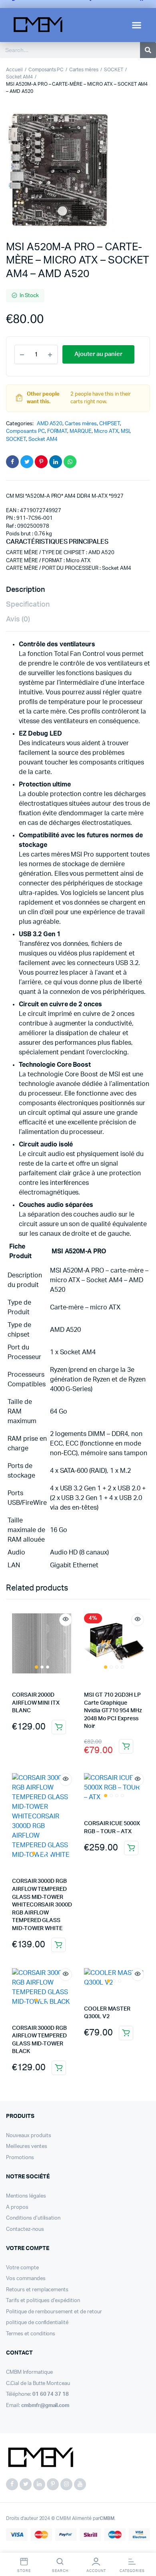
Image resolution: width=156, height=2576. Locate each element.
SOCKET (114, 70)
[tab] (74, 590)
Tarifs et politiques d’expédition (43, 2301)
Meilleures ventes (27, 2147)
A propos (17, 2207)
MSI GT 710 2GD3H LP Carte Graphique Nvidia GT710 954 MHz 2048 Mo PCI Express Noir (113, 1711)
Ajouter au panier (59, 1727)
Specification (28, 605)
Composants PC (46, 70)
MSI (125, 431)
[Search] (148, 50)
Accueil (14, 70)
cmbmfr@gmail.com (45, 2406)
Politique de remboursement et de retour (54, 2312)
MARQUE (81, 431)
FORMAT (57, 431)
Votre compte (22, 2268)
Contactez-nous (25, 2229)
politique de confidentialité (37, 2323)
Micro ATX (106, 431)
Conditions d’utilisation (33, 2218)
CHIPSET (110, 424)
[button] (137, 25)
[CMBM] (40, 2458)
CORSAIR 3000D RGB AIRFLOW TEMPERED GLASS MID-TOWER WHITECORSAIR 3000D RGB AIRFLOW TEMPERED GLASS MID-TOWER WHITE (42, 1905)
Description (25, 590)
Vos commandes (26, 2279)
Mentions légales (26, 2196)
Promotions (20, 2158)
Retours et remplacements (37, 2290)
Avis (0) (18, 619)
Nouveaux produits (29, 2136)
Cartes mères (84, 70)
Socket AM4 (19, 77)
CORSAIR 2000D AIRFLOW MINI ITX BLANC (36, 1703)
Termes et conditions (31, 2334)
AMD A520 (50, 424)
